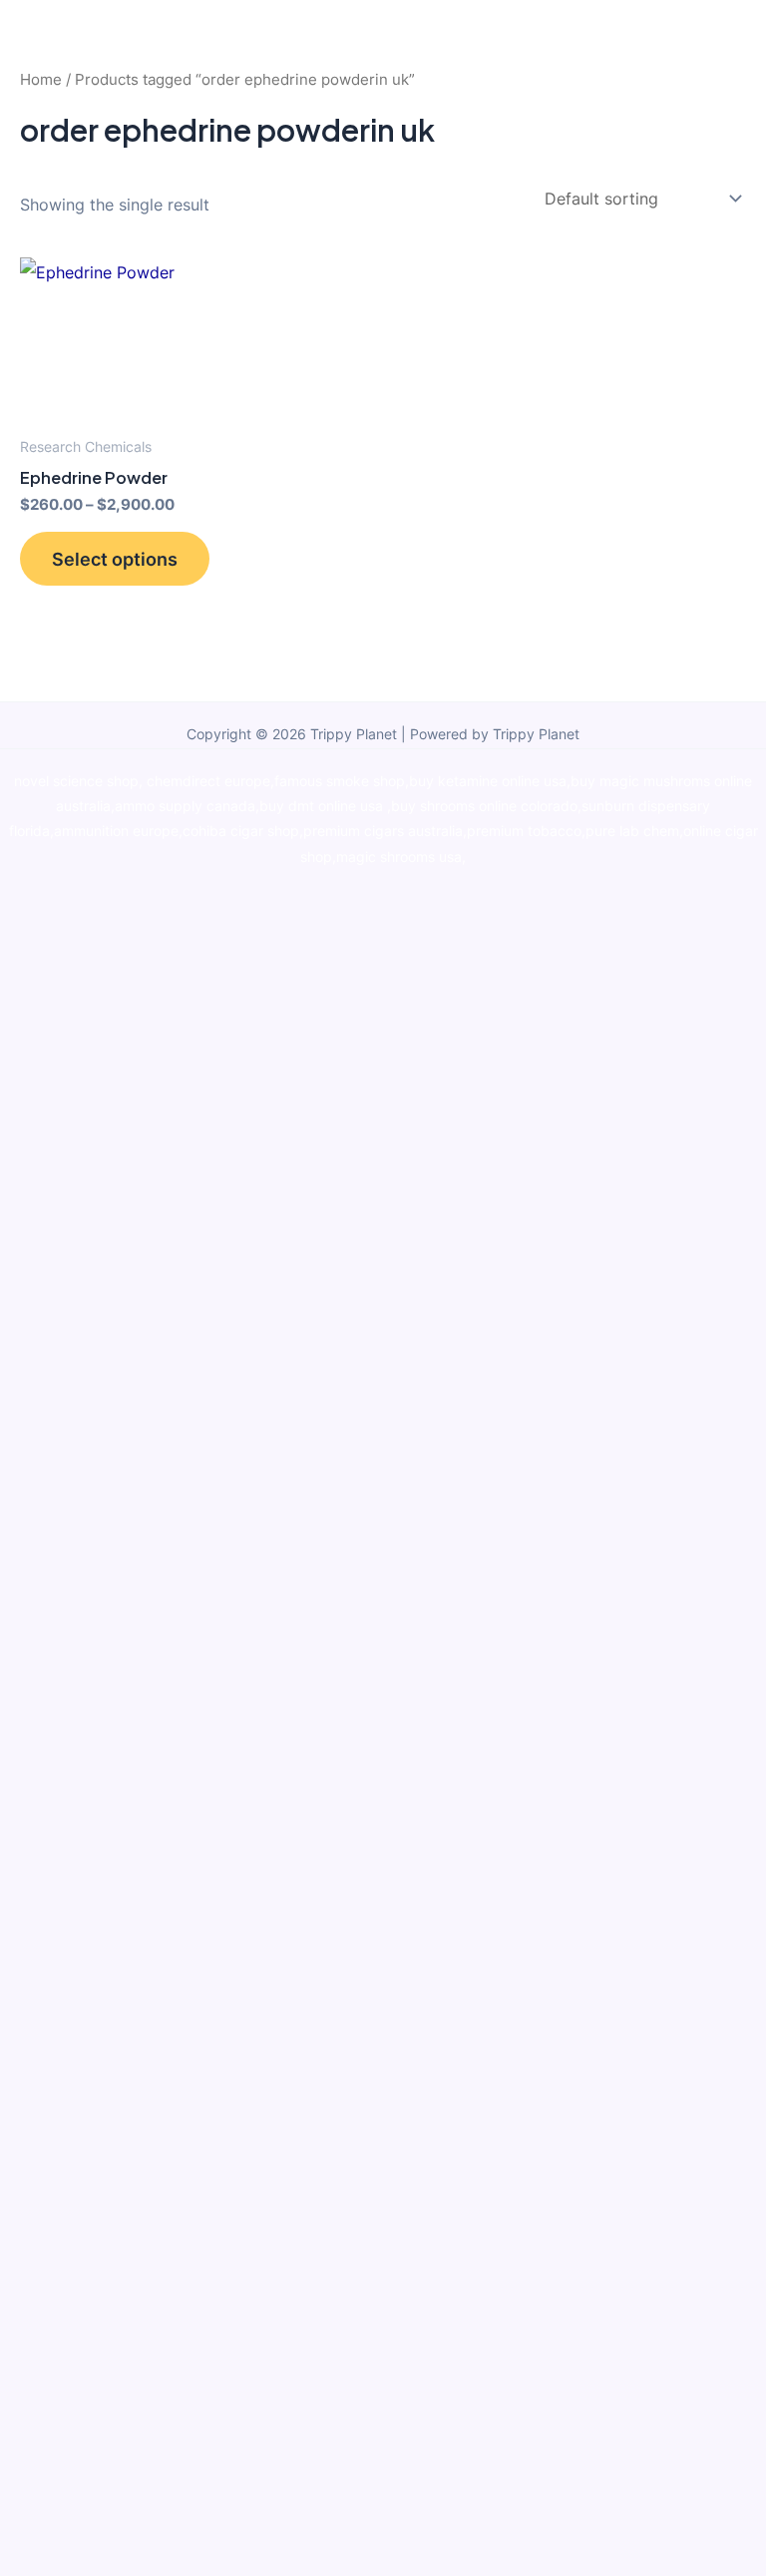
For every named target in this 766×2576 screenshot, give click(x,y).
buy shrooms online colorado (484, 806)
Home (41, 79)
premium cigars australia (383, 831)
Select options (115, 559)
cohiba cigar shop (241, 831)
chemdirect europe (208, 781)
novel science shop (76, 781)
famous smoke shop (340, 781)
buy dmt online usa (323, 806)
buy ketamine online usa (488, 781)
